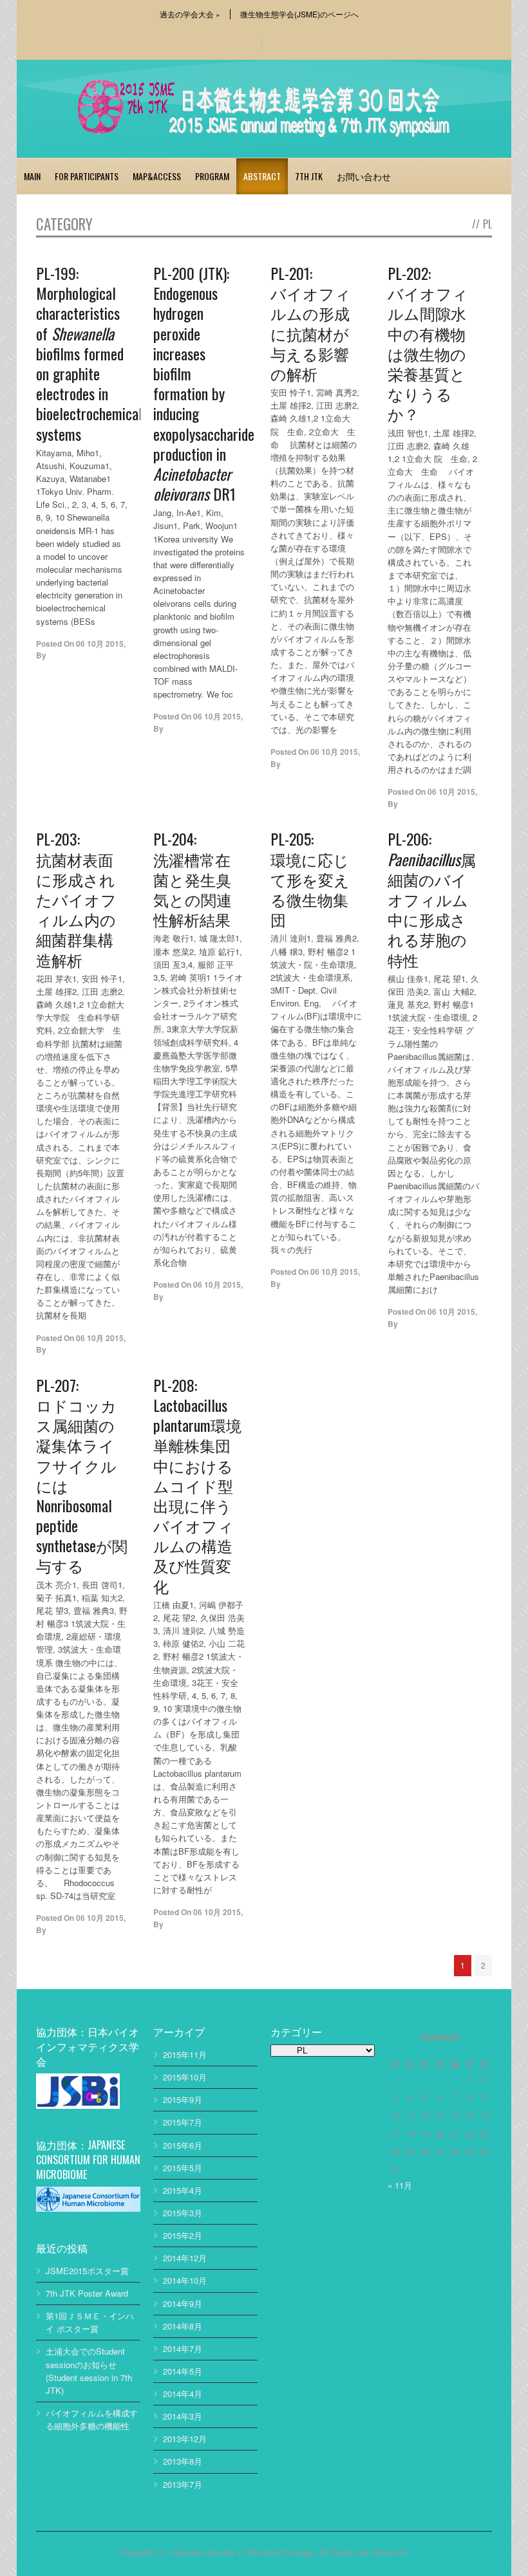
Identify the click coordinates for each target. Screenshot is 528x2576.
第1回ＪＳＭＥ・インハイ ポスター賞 (90, 2322)
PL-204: (193, 878)
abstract (262, 176)
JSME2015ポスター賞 (87, 2271)
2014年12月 (185, 2258)
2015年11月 (185, 2054)
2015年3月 (183, 2213)
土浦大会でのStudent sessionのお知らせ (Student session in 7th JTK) (89, 2370)
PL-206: (432, 898)
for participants (87, 176)
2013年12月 (185, 2439)
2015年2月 (183, 2235)
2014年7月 (183, 2349)
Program (212, 176)
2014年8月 (183, 2326)
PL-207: (82, 1475)
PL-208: (197, 1485)
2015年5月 (183, 2168)
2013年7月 (183, 2484)
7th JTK (309, 176)
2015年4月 (183, 2190)
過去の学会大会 (190, 14)
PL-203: (76, 898)
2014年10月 (185, 2280)
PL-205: (310, 878)
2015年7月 (183, 2122)
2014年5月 (183, 2371)
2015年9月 (183, 2099)
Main (32, 176)
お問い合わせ (364, 176)
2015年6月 (183, 2145)
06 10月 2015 (100, 644)
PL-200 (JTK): (199, 383)
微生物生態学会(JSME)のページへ (299, 14)
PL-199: (82, 353)
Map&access (157, 176)
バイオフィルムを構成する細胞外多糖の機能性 (92, 2419)
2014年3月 (183, 2416)
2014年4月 (183, 2394)
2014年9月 (183, 2303)
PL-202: (428, 343)
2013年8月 (183, 2461)
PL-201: (311, 322)
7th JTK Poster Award (87, 2293)
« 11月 (400, 2185)
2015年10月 (185, 2077)
